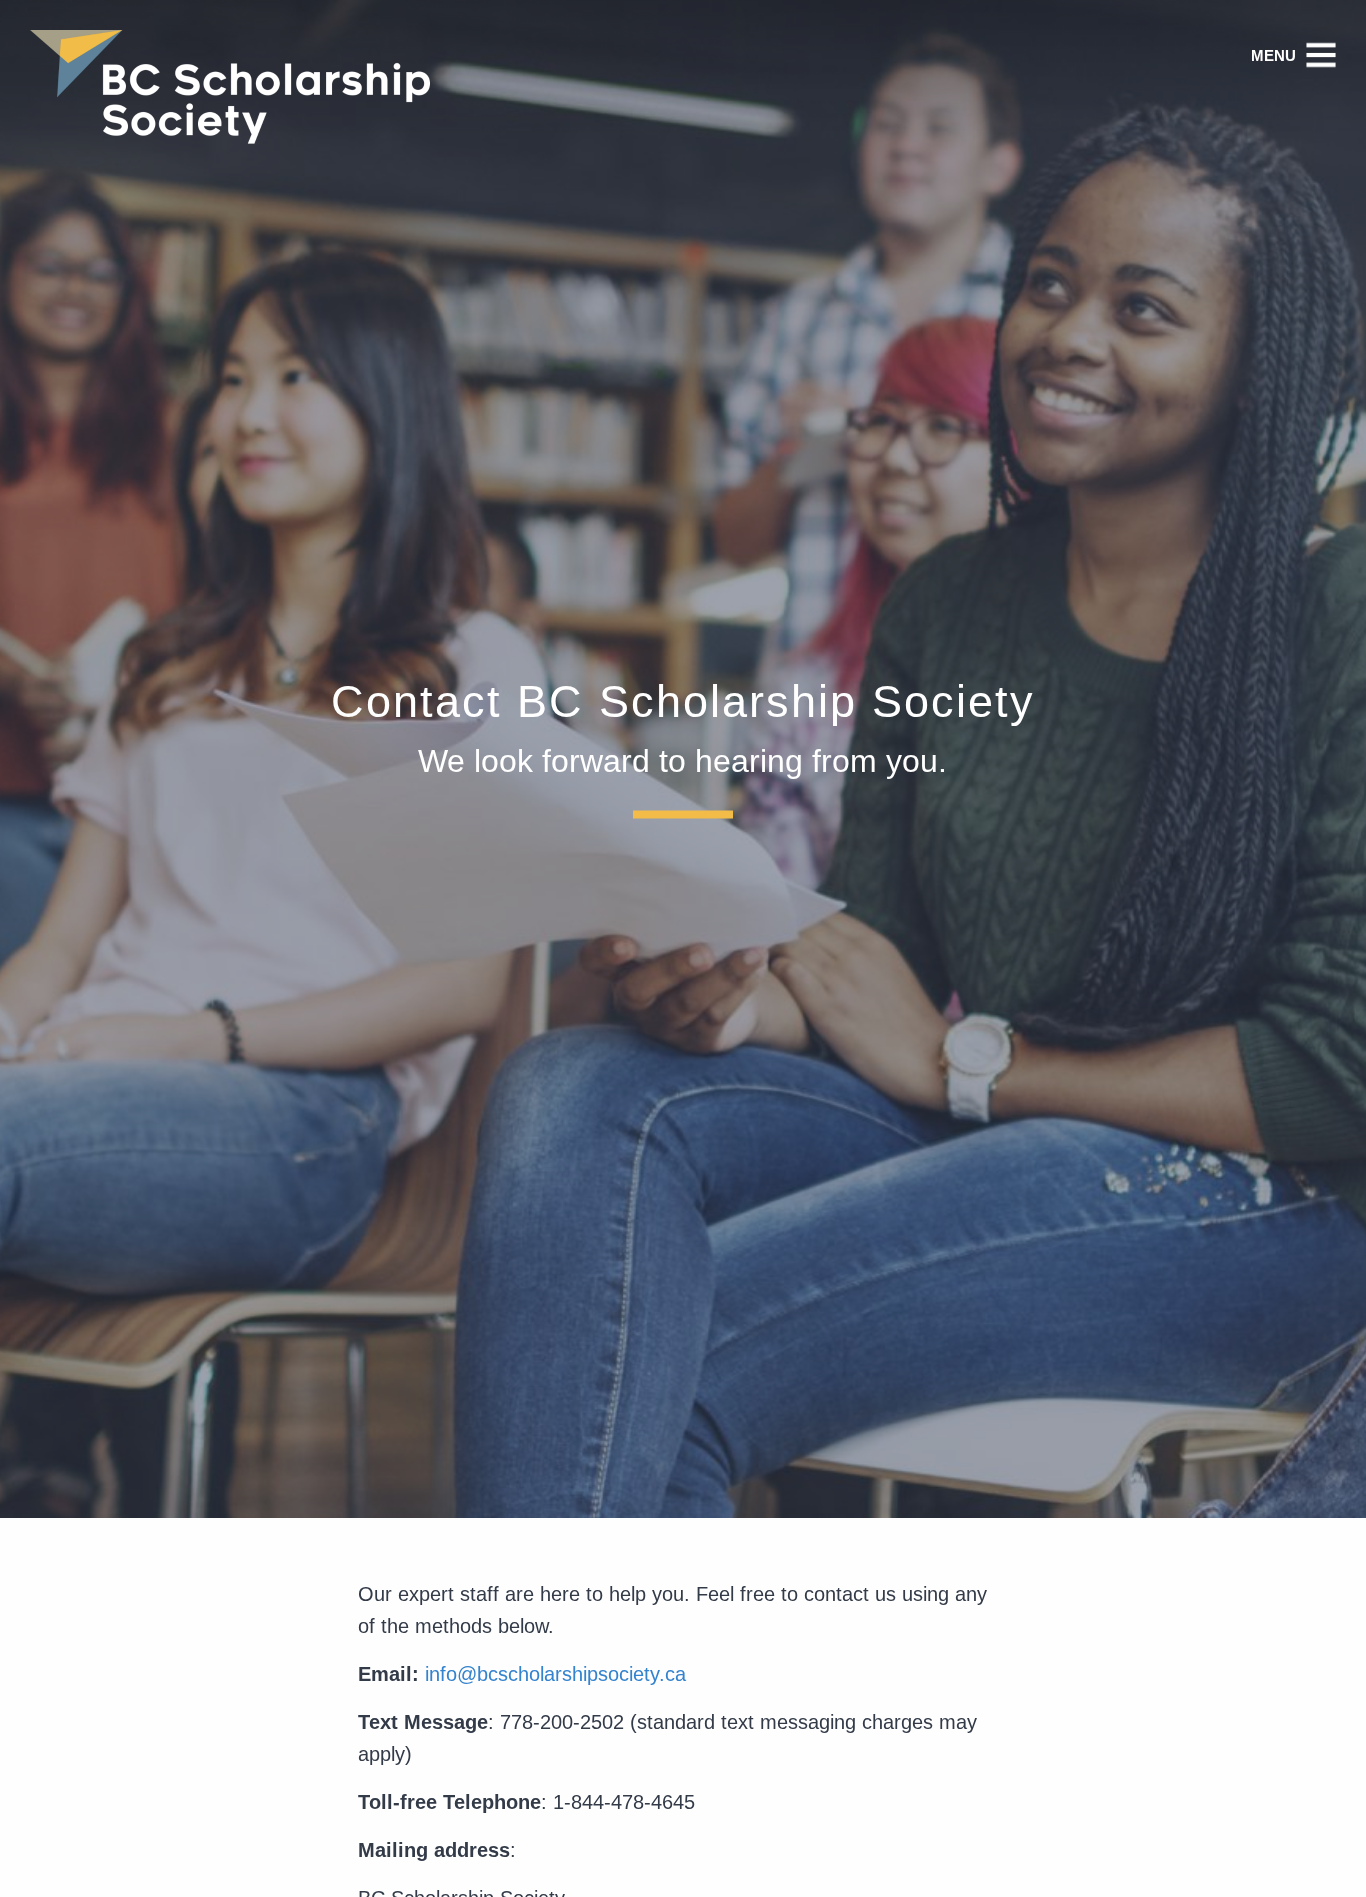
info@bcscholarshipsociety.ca (555, 1674)
